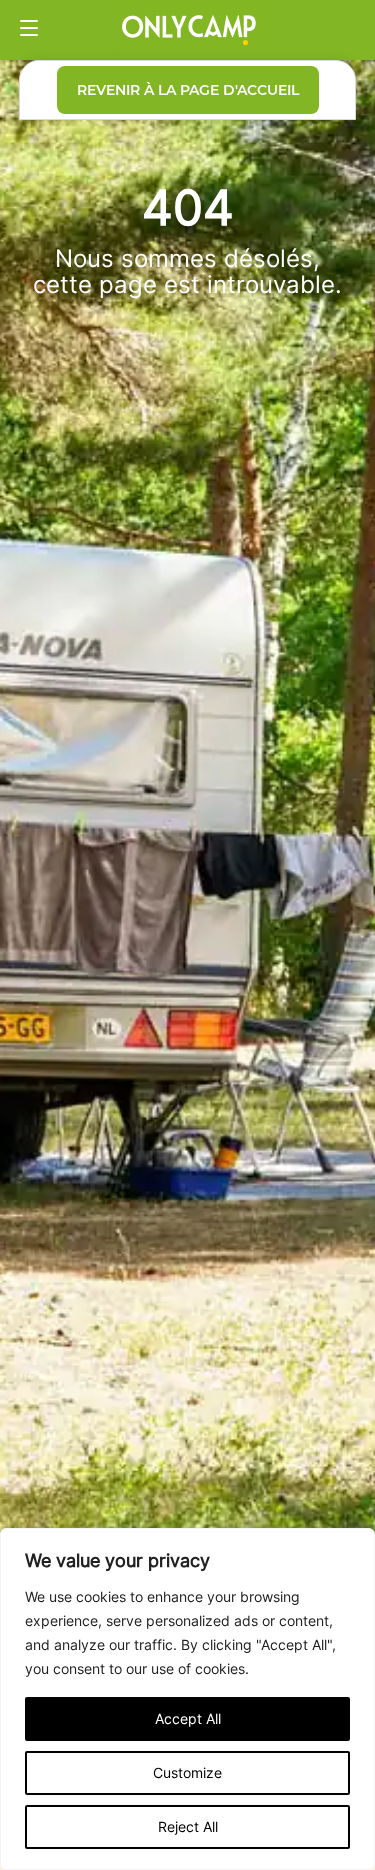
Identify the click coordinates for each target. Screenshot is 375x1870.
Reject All (188, 1826)
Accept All (188, 1718)
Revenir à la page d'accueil (188, 90)
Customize (187, 1772)
